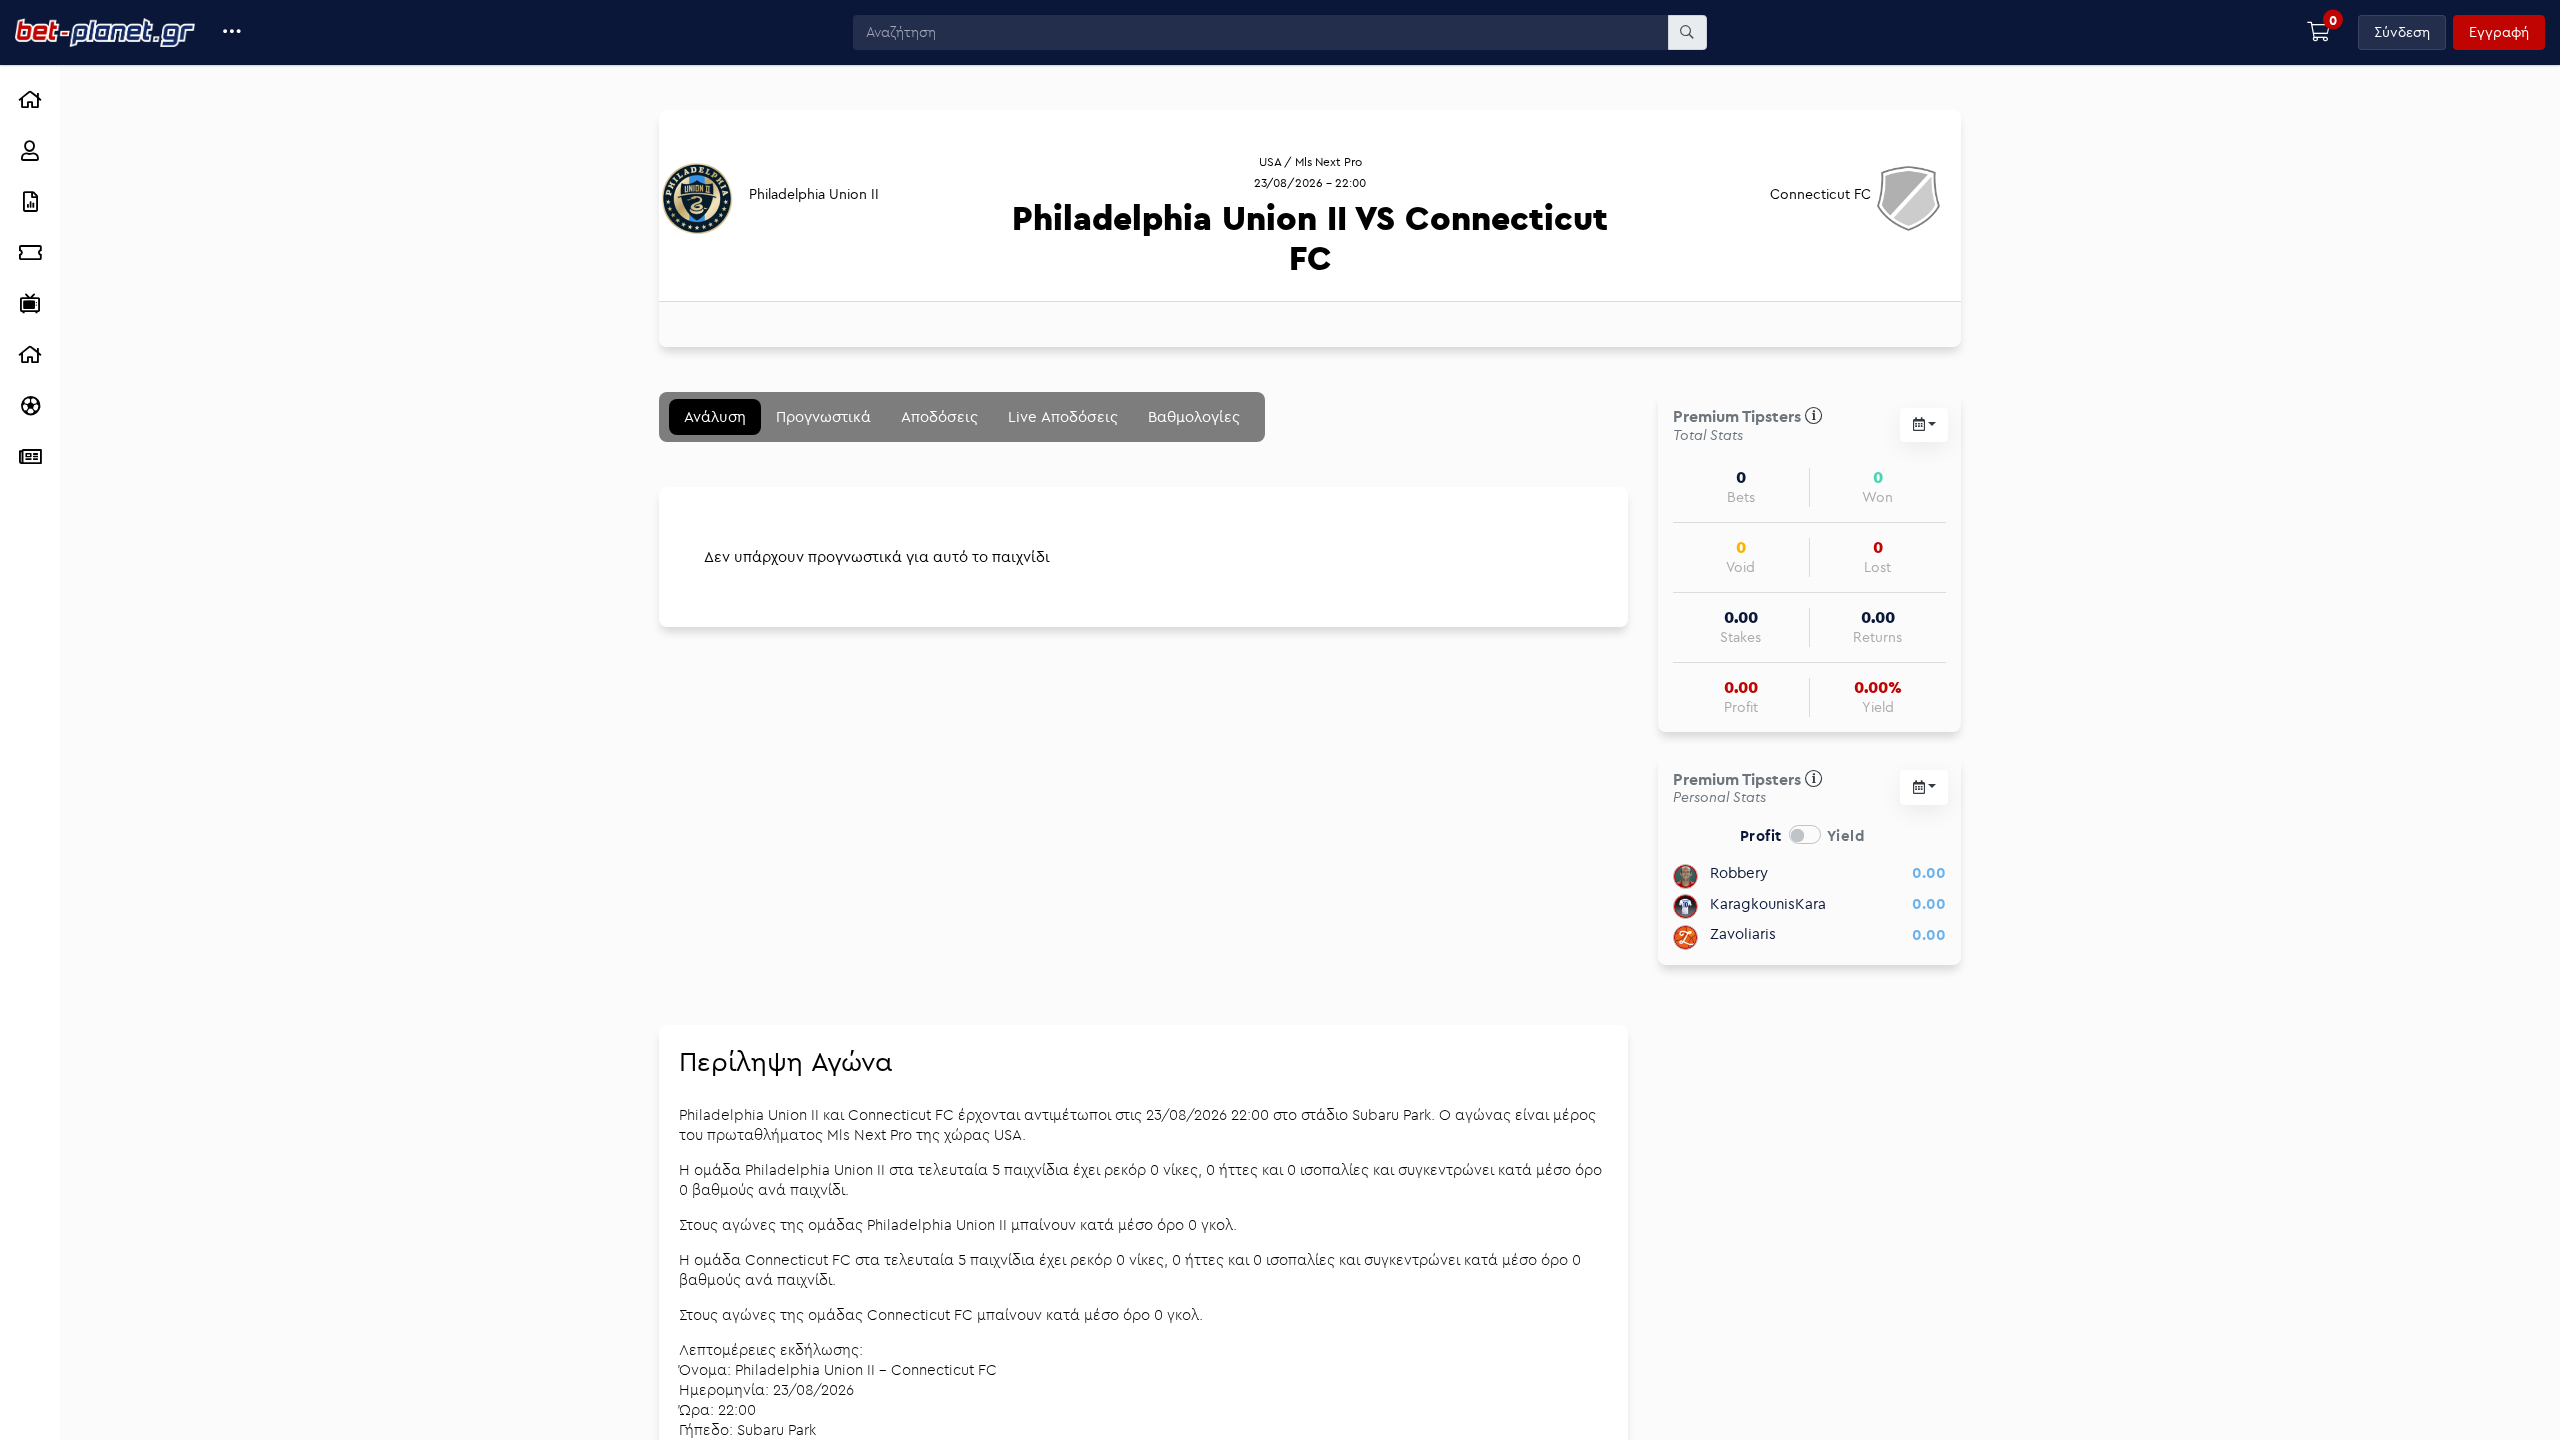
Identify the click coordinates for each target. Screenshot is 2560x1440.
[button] (232, 32)
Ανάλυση (715, 416)
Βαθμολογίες (1194, 416)
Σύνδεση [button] (2402, 32)
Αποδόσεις (939, 416)
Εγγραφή (2499, 32)
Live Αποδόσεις (1063, 416)
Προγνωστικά (823, 416)
